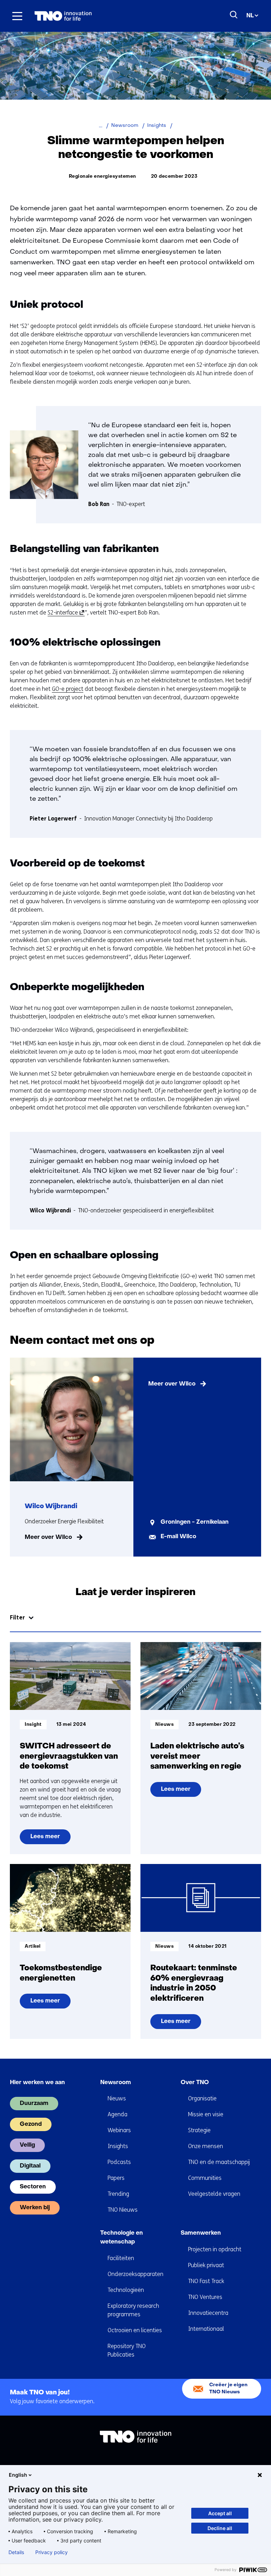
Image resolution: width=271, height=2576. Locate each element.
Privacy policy (52, 2552)
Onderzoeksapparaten (135, 2274)
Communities (205, 2178)
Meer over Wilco (48, 1537)
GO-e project (68, 689)
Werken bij (35, 2208)
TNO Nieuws (123, 2210)
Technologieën (126, 2290)
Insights (118, 2146)
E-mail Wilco (178, 1537)
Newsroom (116, 2083)
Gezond (31, 2124)
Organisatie (202, 2098)
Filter (17, 1618)
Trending (118, 2194)
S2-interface (65, 613)
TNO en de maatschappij (219, 2162)
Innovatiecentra (208, 2313)
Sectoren (33, 2187)
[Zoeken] (234, 15)
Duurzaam (34, 2104)
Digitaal (30, 2166)
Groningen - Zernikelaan (195, 1522)
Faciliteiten (121, 2258)
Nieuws (117, 2098)
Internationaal (206, 2329)
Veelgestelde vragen (214, 2194)
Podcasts (119, 2162)
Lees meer (50, 1839)
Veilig (27, 2145)
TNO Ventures (205, 2297)
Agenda (118, 2114)
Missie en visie (206, 2114)
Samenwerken (201, 2233)
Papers (116, 2178)
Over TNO (195, 2083)
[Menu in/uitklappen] (17, 16)
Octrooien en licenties (135, 2330)
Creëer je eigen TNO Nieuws (228, 2389)
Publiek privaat (206, 2265)
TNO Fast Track (206, 2281)
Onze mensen (206, 2146)
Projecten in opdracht (215, 2249)
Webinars (119, 2130)
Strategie (199, 2130)
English (18, 2475)
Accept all (220, 2513)
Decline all (220, 2528)
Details (16, 2552)
